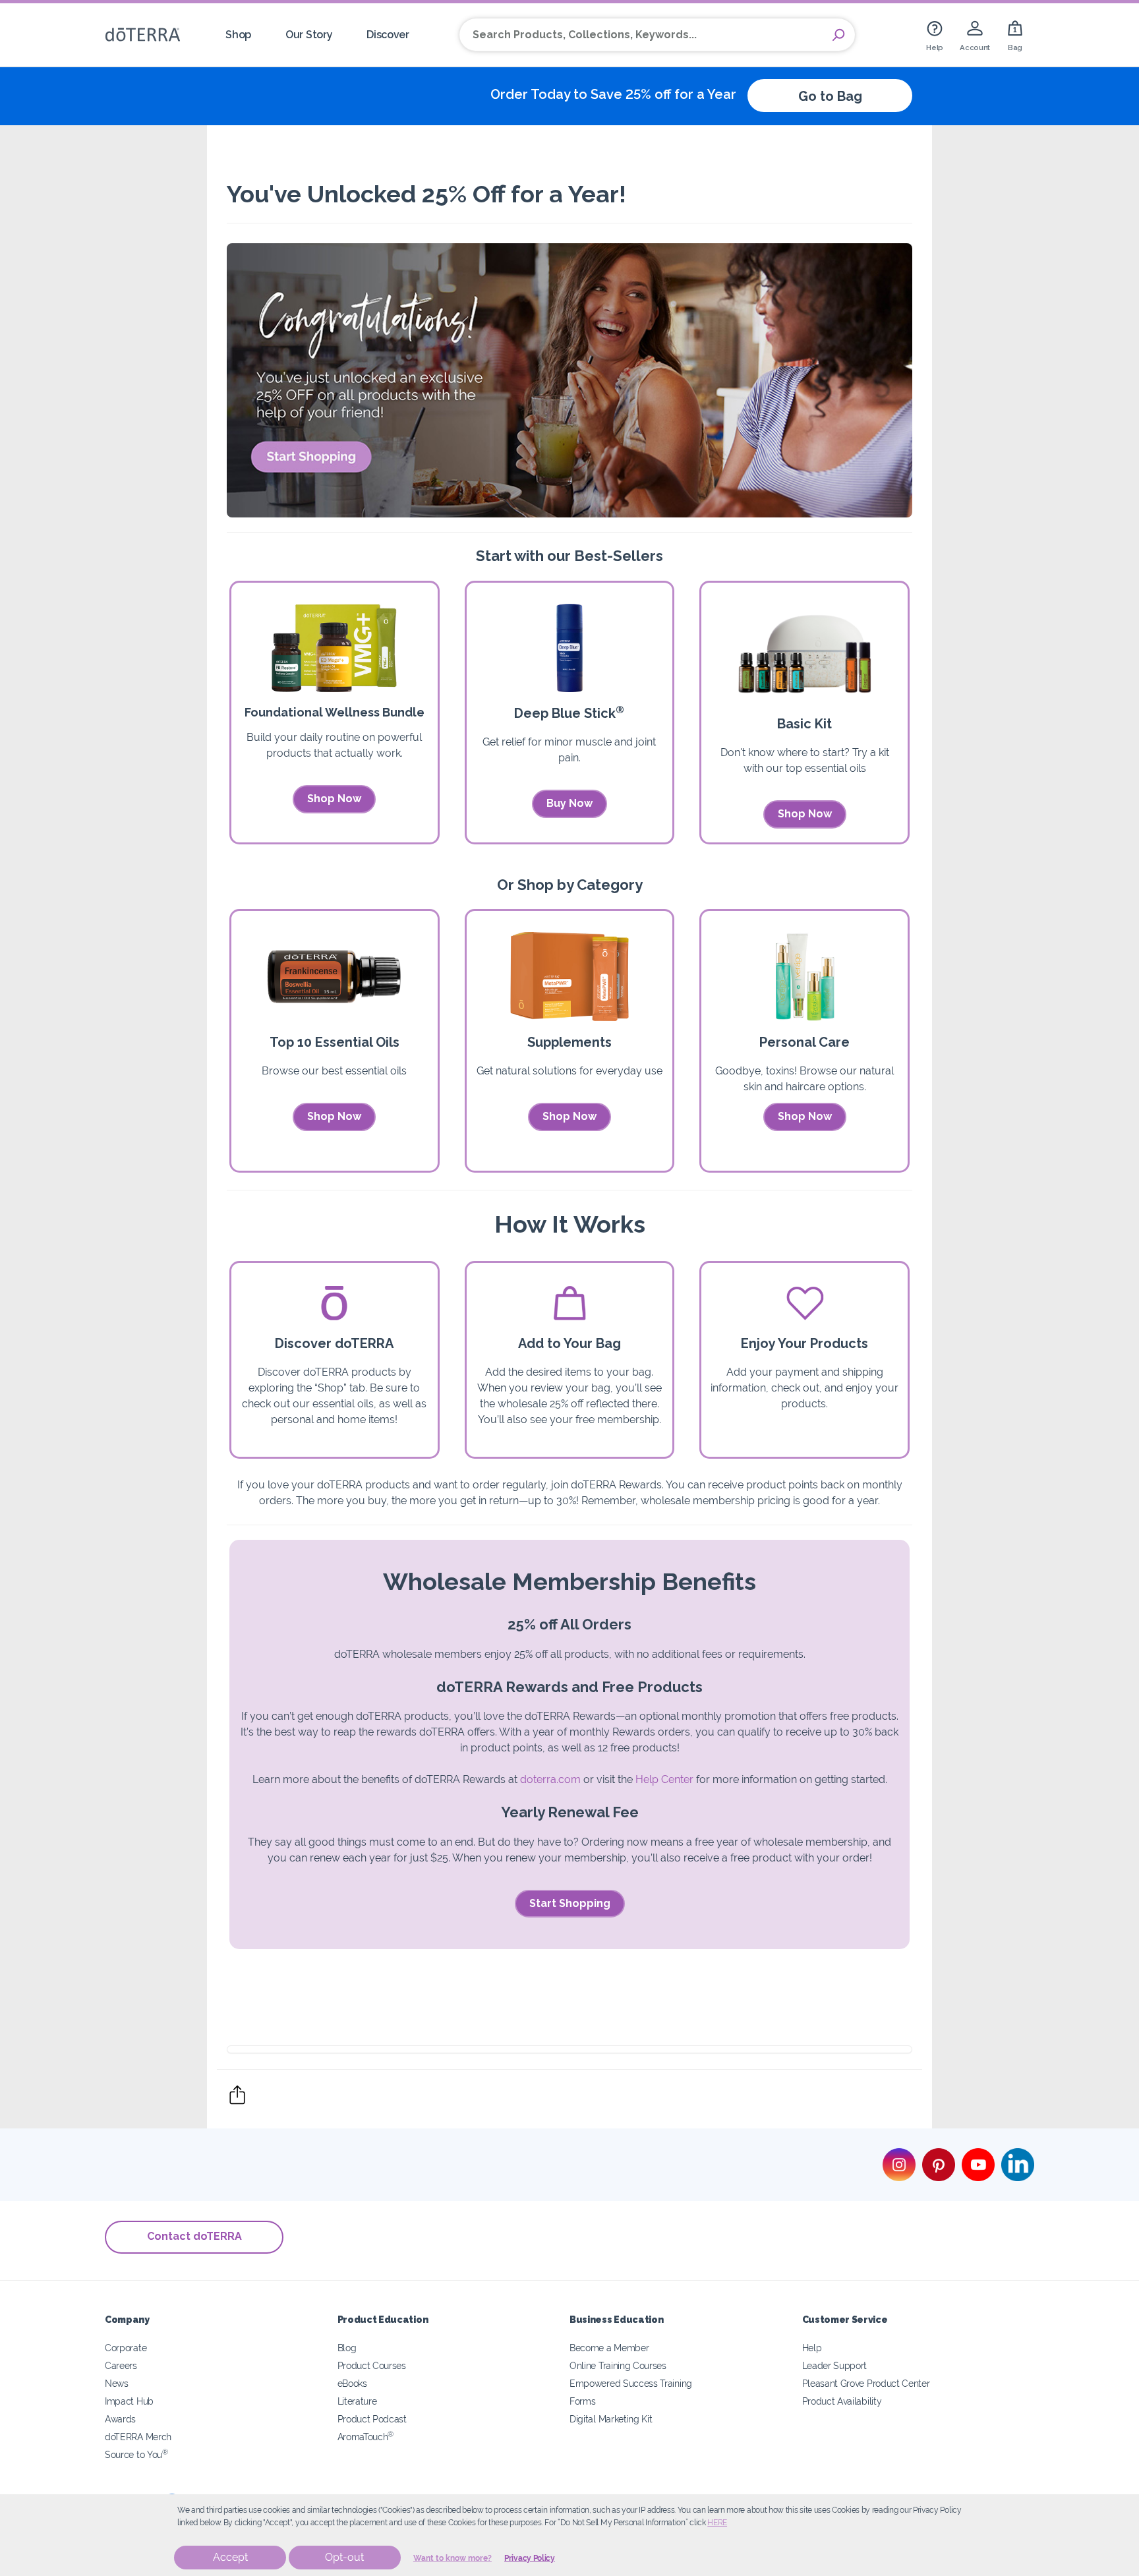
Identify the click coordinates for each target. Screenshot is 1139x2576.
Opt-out (344, 2557)
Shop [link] (238, 35)
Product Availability (842, 2401)
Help (812, 2348)
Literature (357, 2401)
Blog (347, 2348)
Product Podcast (372, 2419)
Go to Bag (830, 96)
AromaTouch (366, 2437)
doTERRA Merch (138, 2437)
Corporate (126, 2348)
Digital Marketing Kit (611, 2419)
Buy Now (569, 803)
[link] (935, 35)
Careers (121, 2365)
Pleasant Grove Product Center (866, 2383)
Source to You (136, 2454)
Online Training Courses (618, 2365)
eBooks (352, 2383)
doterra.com (550, 1779)
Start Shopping (570, 1903)
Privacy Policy (530, 2558)
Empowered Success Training (631, 2383)
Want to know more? (453, 2558)
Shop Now (334, 799)
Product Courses (372, 2365)
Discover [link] (388, 35)
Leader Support (835, 2365)
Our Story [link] (309, 35)
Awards (120, 2419)
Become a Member (609, 2348)
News (117, 2383)
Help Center (664, 1779)
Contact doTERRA (194, 2236)
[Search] (838, 35)
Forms (582, 2401)
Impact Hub (129, 2401)
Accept (230, 2557)
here (717, 2523)
